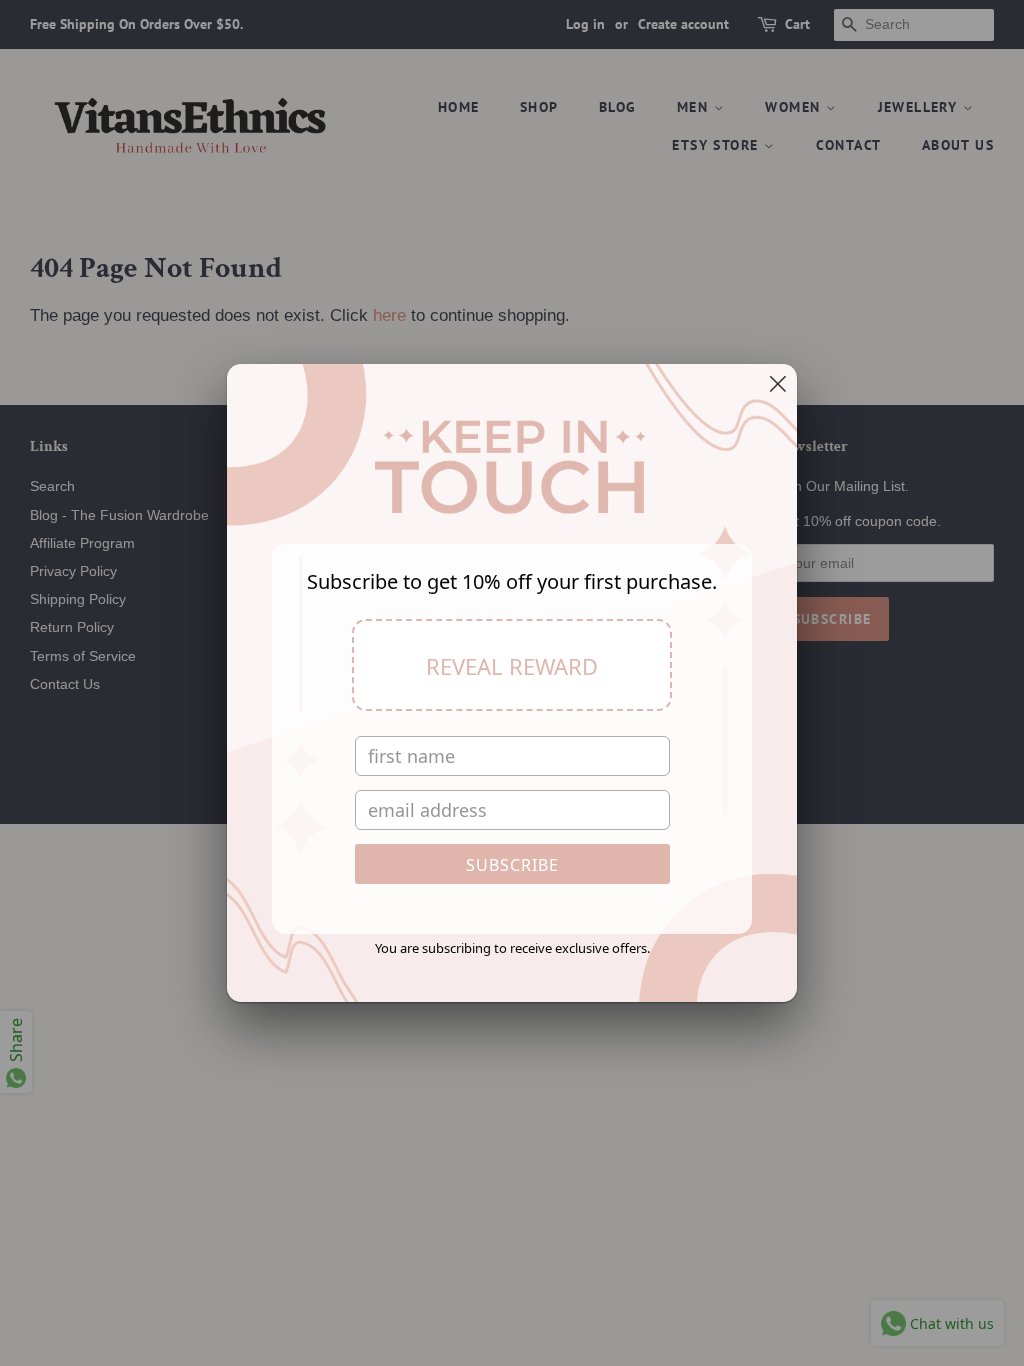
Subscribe (512, 865)
